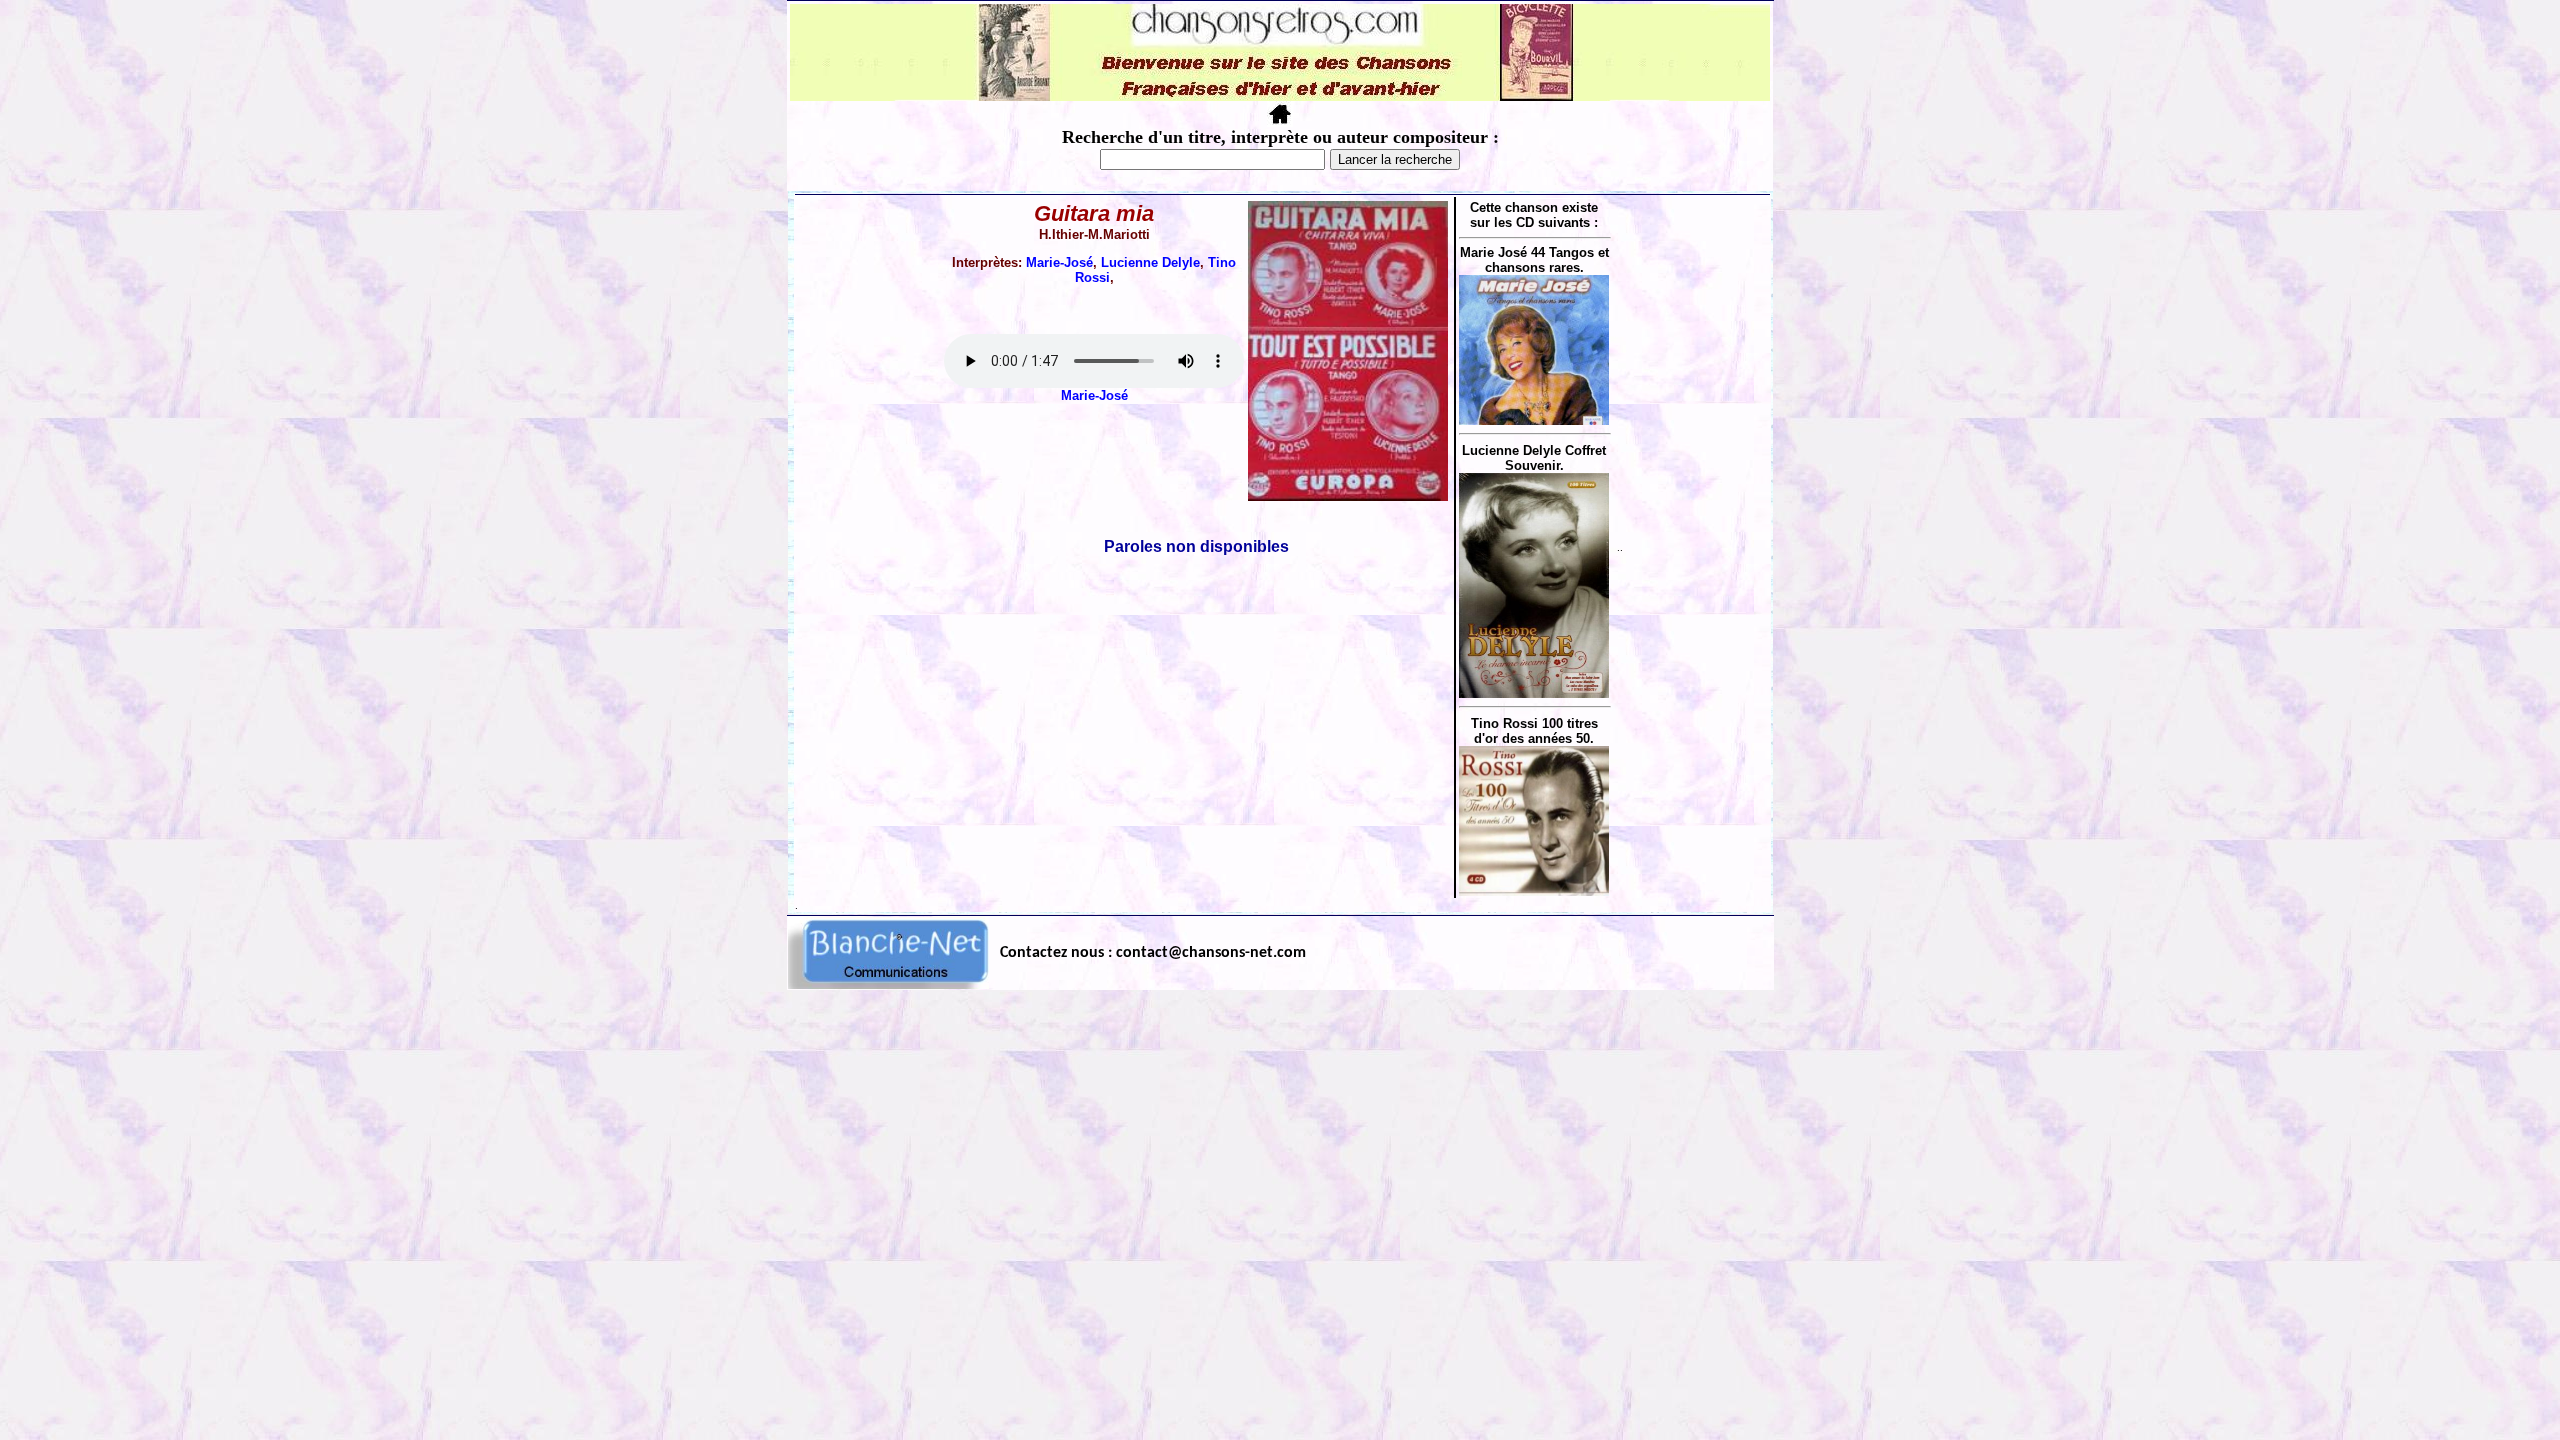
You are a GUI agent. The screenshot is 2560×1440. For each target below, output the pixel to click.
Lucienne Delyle (1150, 262)
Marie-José (1059, 262)
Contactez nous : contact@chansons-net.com (1153, 953)
